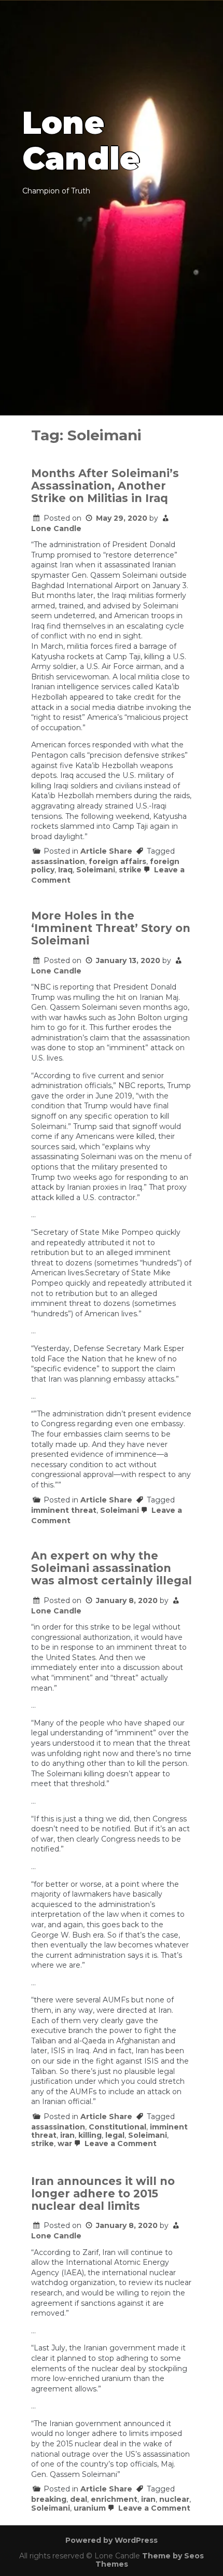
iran (67, 2135)
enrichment (114, 2499)
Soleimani (96, 870)
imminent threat (64, 1510)
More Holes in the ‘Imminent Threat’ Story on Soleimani (111, 928)
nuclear (174, 2499)
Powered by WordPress (112, 2540)
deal (79, 2499)
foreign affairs (117, 861)
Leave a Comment (120, 2143)
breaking (49, 2499)
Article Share (106, 851)
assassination (58, 861)
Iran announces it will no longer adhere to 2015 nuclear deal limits (103, 2194)
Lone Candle (56, 528)
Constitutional (117, 2127)
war (65, 2143)
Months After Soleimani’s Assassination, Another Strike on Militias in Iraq (105, 486)
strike (130, 870)
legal (115, 2135)
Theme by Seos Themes (150, 2560)
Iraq (65, 870)
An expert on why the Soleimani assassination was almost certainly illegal (112, 1568)
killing (90, 2135)
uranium (90, 2508)
